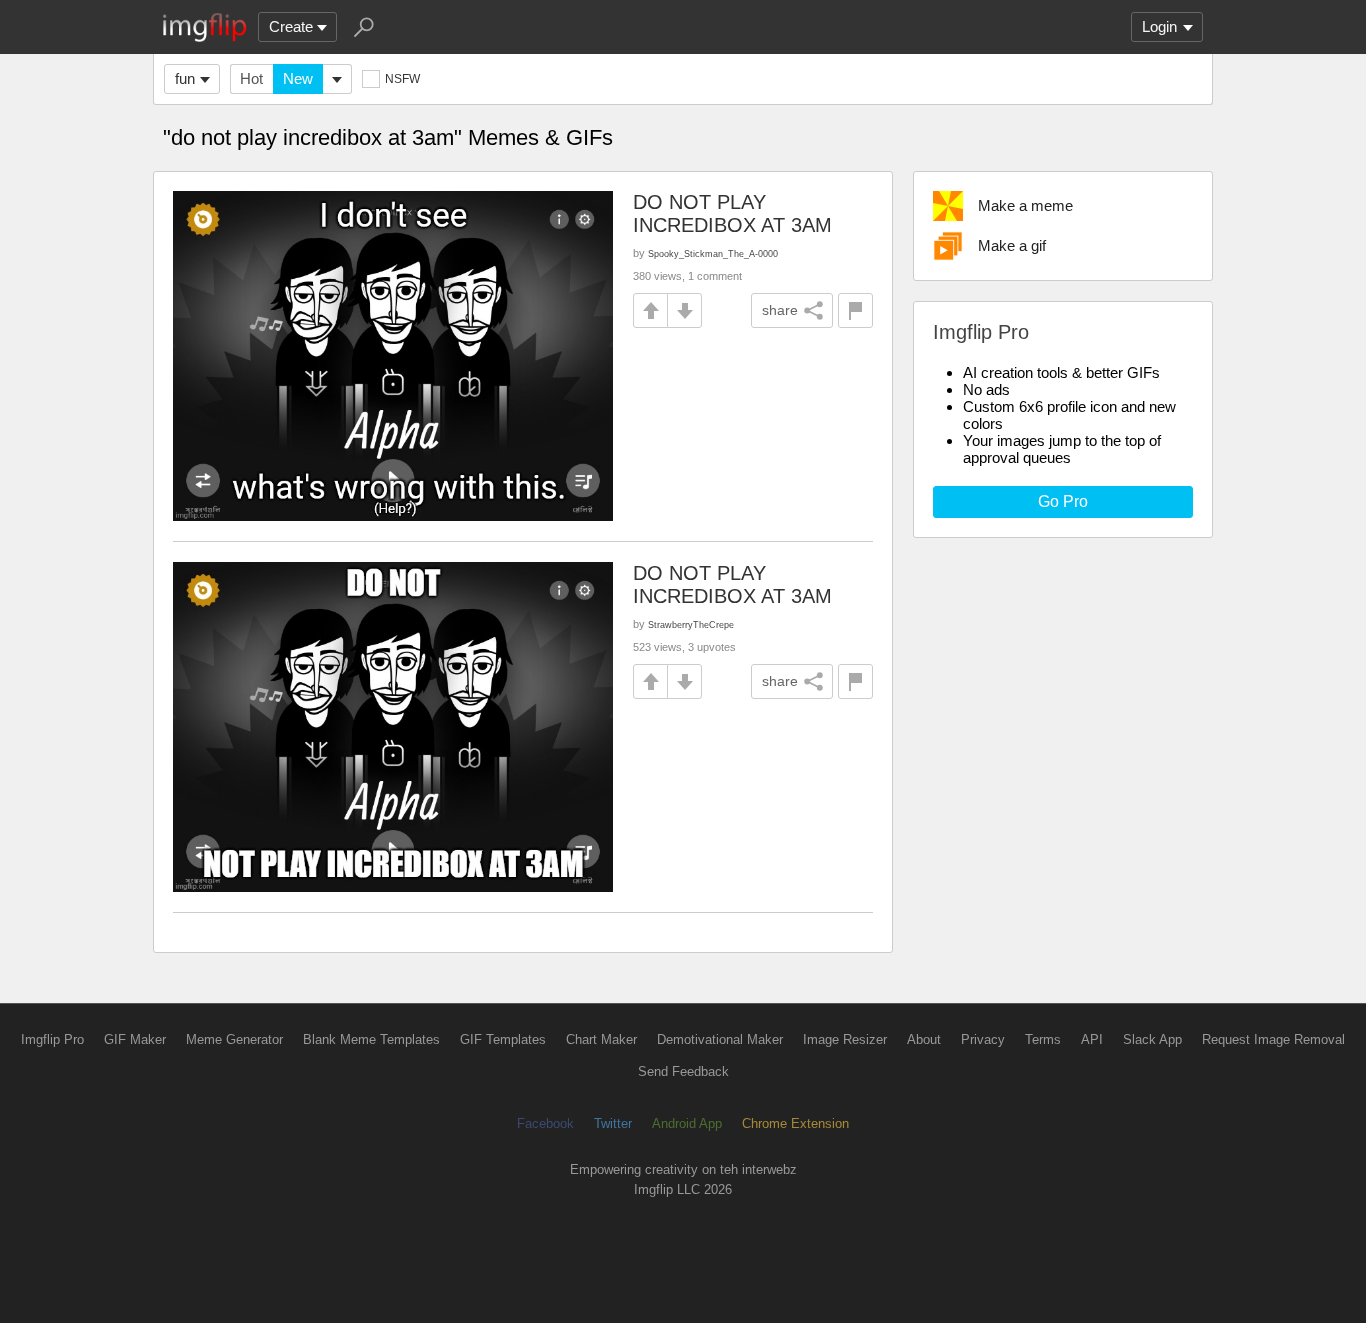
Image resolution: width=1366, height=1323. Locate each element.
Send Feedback (683, 1071)
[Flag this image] (855, 310)
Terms (1043, 1039)
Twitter (613, 1123)
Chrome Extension (795, 1123)
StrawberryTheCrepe (691, 624)
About (924, 1039)
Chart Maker (601, 1039)
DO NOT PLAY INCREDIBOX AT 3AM (732, 213)
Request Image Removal (1273, 1039)
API (1092, 1039)
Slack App (1152, 1039)
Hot (251, 78)
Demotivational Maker (720, 1039)
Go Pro (1063, 501)
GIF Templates (503, 1039)
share (780, 310)
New (298, 78)
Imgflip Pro (52, 1039)
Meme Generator (234, 1039)
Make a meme (1025, 205)
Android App (687, 1123)
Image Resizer (845, 1039)
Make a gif (1012, 245)
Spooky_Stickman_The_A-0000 (713, 253)
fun (185, 78)
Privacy (983, 1039)
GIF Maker (135, 1039)
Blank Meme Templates (371, 1039)
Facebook (545, 1123)
